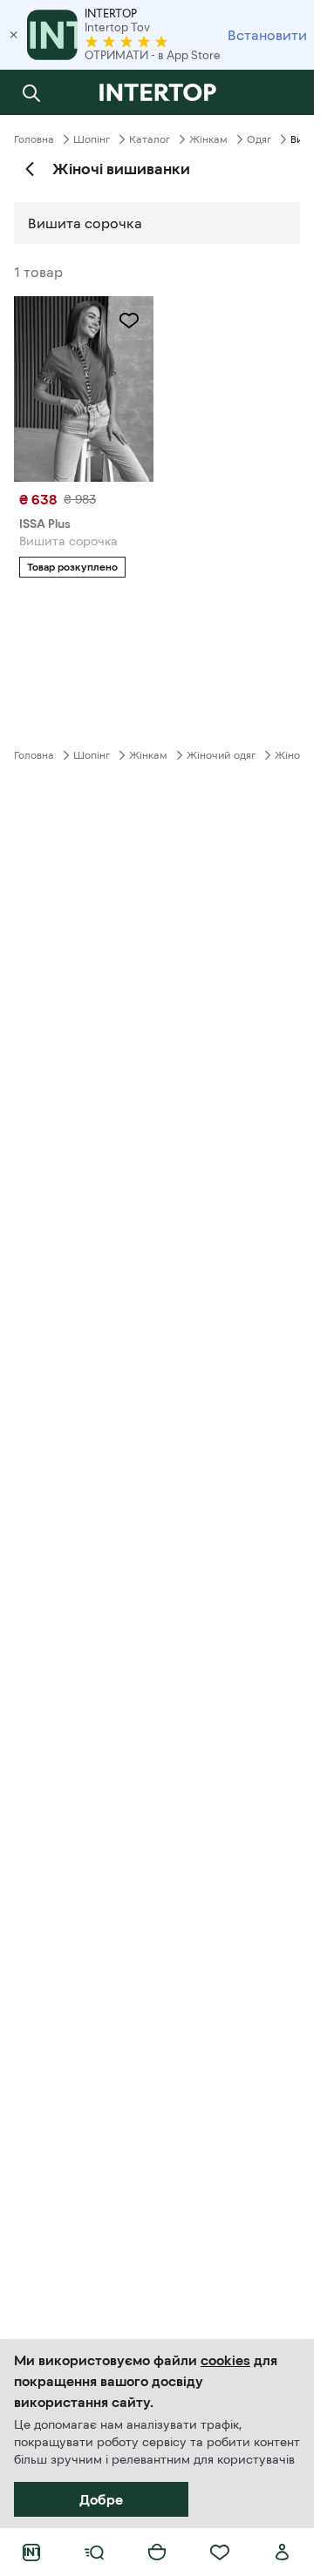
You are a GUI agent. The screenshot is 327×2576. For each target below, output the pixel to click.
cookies (225, 2360)
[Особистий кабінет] (283, 2552)
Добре (101, 2499)
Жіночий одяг (221, 755)
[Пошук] (31, 92)
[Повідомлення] (283, 92)
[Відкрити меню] (94, 2552)
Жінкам (208, 139)
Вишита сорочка (85, 223)
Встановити (267, 35)
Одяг (259, 139)
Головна (34, 139)
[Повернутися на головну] (157, 92)
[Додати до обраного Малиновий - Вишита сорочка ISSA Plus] (129, 321)
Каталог (150, 139)
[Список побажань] (220, 2552)
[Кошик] (157, 2552)
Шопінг (92, 139)
